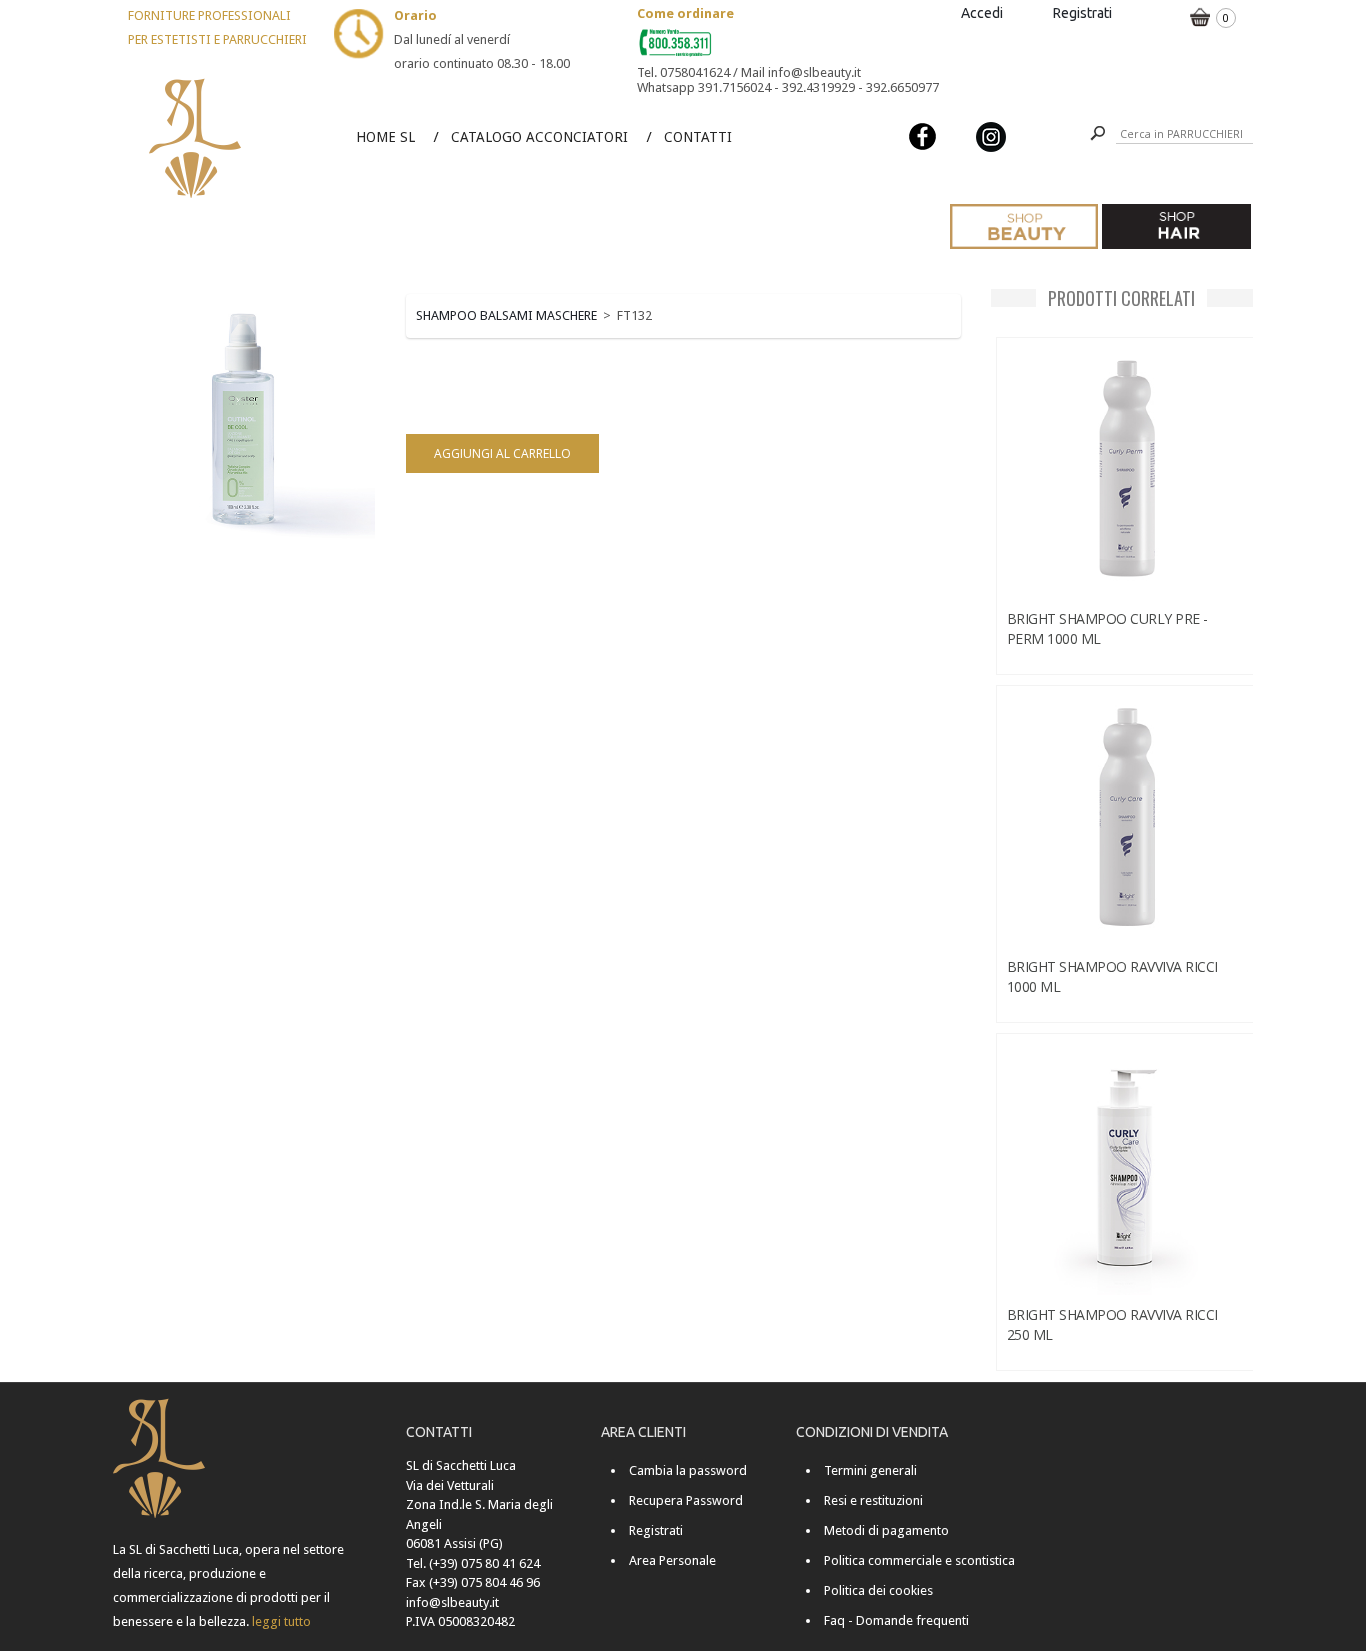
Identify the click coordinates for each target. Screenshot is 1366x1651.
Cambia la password (688, 1470)
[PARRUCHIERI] (1176, 226)
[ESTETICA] (1024, 226)
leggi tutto (281, 1621)
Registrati (1082, 13)
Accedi (982, 13)
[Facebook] (923, 135)
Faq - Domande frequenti (896, 1620)
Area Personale (672, 1560)
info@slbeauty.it (452, 1602)
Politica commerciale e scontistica (919, 1560)
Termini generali (870, 1470)
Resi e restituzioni (873, 1500)
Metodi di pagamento (886, 1530)
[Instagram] (991, 135)
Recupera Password (686, 1500)
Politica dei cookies (878, 1590)
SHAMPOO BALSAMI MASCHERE (506, 315)
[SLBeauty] (195, 81)
